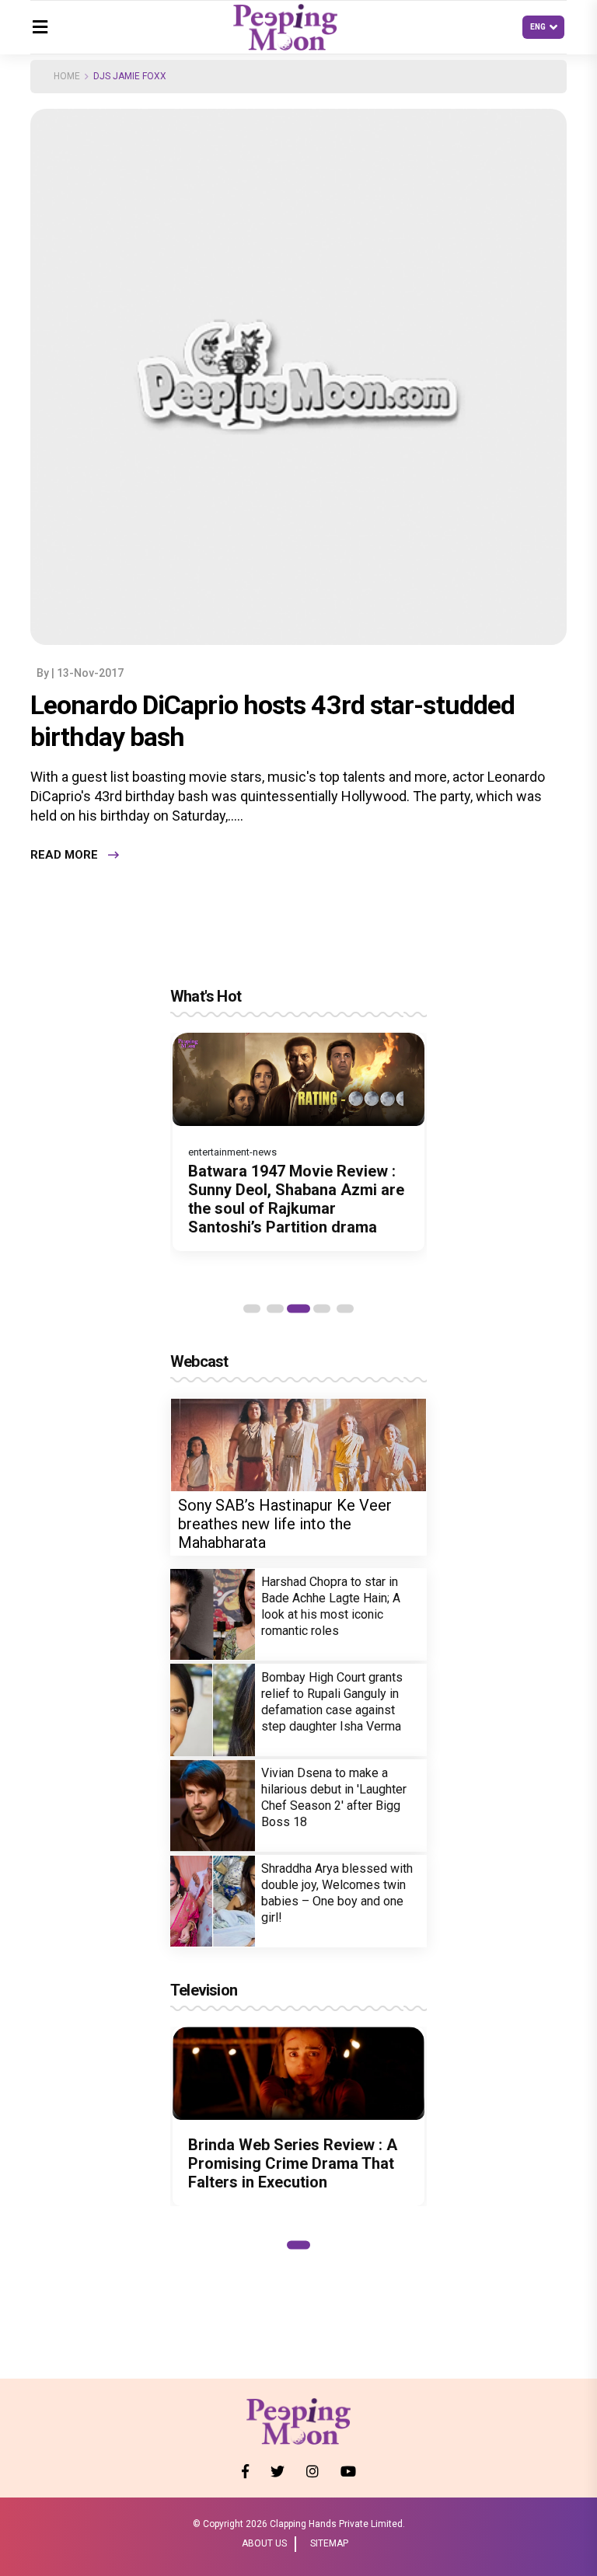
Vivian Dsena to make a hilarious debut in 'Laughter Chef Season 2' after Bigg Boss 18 (334, 1797)
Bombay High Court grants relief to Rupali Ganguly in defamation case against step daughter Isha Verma (332, 1702)
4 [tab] (322, 1309)
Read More (64, 855)
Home (67, 76)
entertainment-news (232, 1152)
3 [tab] (298, 1309)
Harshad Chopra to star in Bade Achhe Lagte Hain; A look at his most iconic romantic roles (331, 1606)
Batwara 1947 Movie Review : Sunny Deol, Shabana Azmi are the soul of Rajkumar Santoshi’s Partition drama (296, 1199)
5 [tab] (345, 1309)
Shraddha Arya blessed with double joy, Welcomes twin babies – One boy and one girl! (337, 1893)
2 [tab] (275, 1309)
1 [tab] (252, 1309)
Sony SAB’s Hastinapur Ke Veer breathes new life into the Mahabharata (285, 1524)
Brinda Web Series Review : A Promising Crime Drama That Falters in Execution (293, 2163)
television (204, 1990)
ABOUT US (264, 2543)
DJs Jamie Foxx (130, 76)
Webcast (199, 1361)
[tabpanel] (298, 1142)
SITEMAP (329, 2543)
